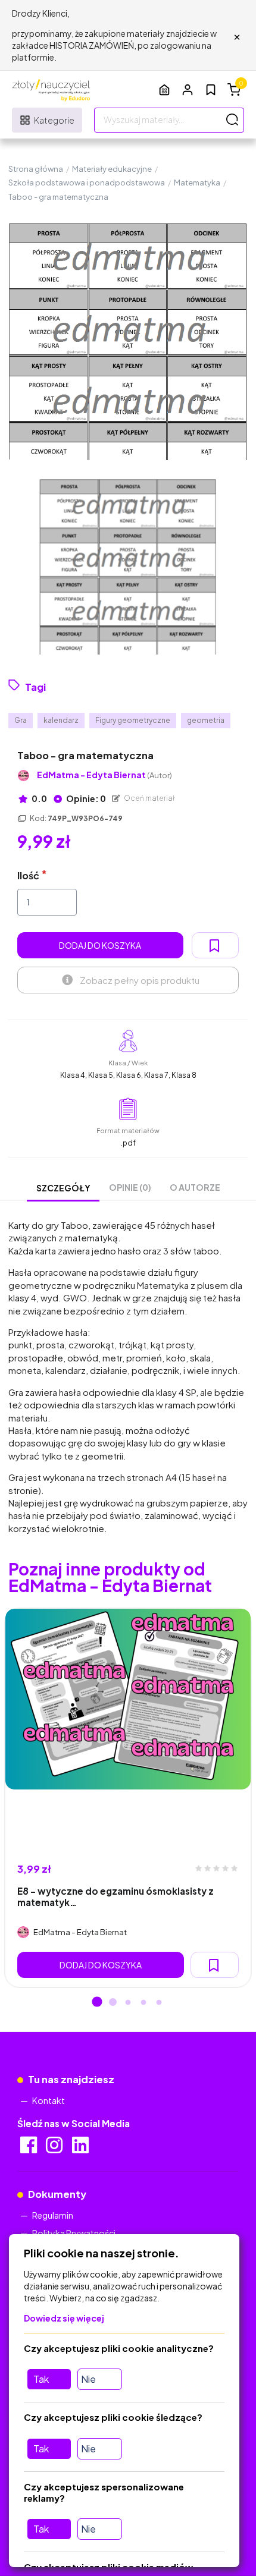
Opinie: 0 (85, 798)
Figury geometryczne (133, 720)
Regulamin (53, 2215)
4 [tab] (143, 2003)
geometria (206, 720)
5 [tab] (159, 2003)
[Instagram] (55, 2149)
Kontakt (49, 2100)
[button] (188, 89)
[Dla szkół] (164, 89)
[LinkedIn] (81, 2149)
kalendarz (61, 720)
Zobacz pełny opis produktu (140, 980)
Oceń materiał (149, 798)
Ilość (28, 875)
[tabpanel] (128, 1798)
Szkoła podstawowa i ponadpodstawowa (87, 183)
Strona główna (36, 169)
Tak (41, 2379)
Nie (88, 2379)
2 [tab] (113, 2003)
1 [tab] (97, 2003)
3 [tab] (128, 2003)
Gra (21, 720)
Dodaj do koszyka (100, 945)
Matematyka (197, 183)
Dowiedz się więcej (64, 2318)
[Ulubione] (211, 90)
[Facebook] (29, 2149)
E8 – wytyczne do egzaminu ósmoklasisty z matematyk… (115, 1896)
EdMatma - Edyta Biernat (104, 775)
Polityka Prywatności (74, 2233)
